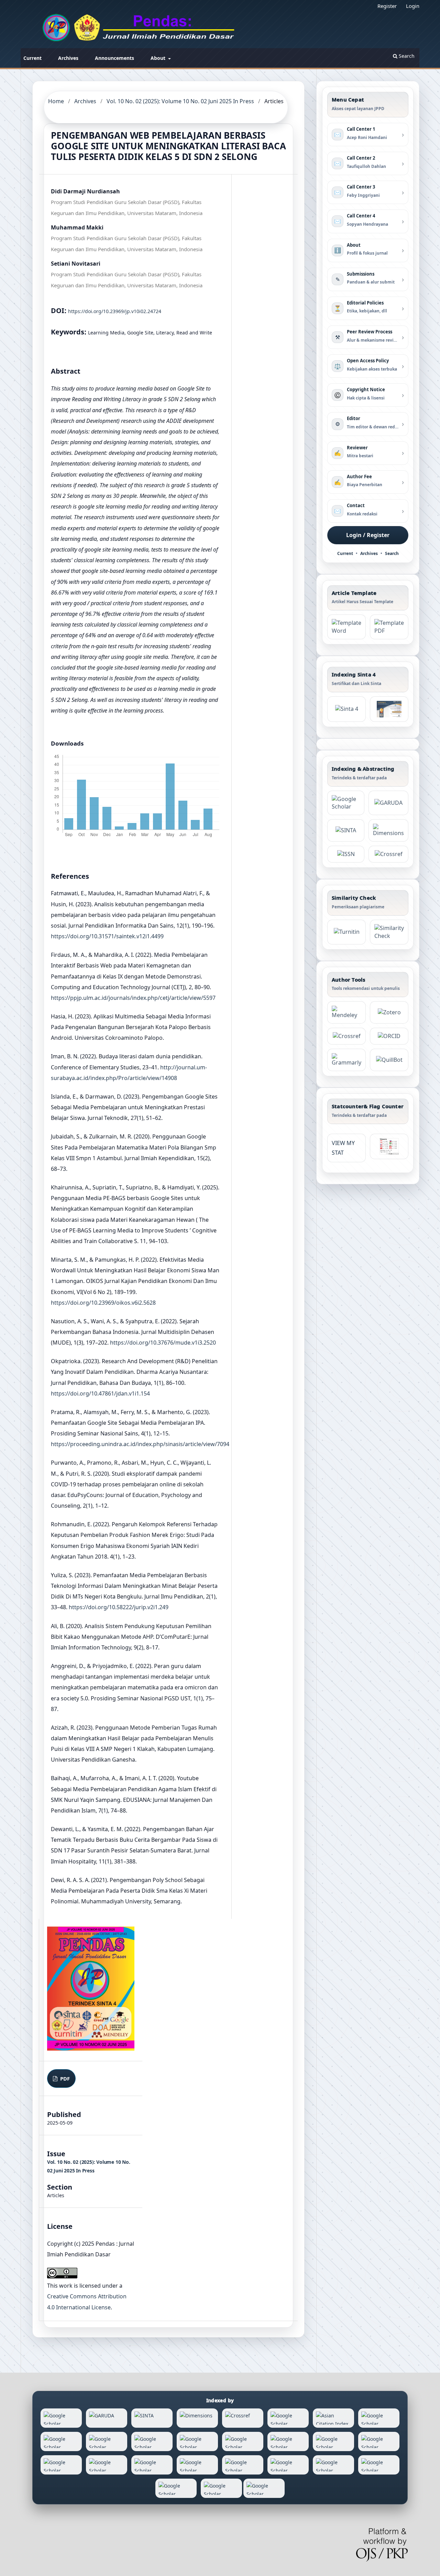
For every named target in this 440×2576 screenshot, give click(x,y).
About (159, 58)
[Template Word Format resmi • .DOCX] (346, 627)
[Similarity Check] (389, 932)
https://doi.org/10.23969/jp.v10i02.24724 (115, 311)
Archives (68, 58)
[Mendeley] (346, 1012)
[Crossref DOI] (346, 1036)
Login (413, 6)
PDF (64, 2078)
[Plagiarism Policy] (346, 709)
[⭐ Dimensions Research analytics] (388, 830)
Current (32, 58)
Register (387, 6)
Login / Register (368, 535)
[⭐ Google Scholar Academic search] (346, 803)
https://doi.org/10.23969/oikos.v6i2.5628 (103, 1303)
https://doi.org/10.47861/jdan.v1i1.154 (100, 1393)
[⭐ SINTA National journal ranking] (346, 830)
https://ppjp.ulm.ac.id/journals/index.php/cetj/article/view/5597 (133, 998)
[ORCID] (389, 1036)
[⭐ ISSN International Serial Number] (346, 854)
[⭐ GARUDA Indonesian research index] (388, 803)
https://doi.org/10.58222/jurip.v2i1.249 (119, 1607)
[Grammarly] (346, 1060)
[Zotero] (389, 1012)
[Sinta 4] (389, 709)
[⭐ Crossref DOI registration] (388, 854)
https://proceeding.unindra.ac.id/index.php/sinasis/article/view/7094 (140, 1444)
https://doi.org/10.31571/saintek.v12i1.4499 (107, 936)
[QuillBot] (389, 1060)
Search (406, 56)
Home (56, 101)
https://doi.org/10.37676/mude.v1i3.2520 (163, 1343)
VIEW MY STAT (343, 1148)
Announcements (114, 58)
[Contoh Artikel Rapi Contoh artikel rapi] (389, 627)
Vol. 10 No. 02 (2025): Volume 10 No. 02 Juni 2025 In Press (180, 101)
